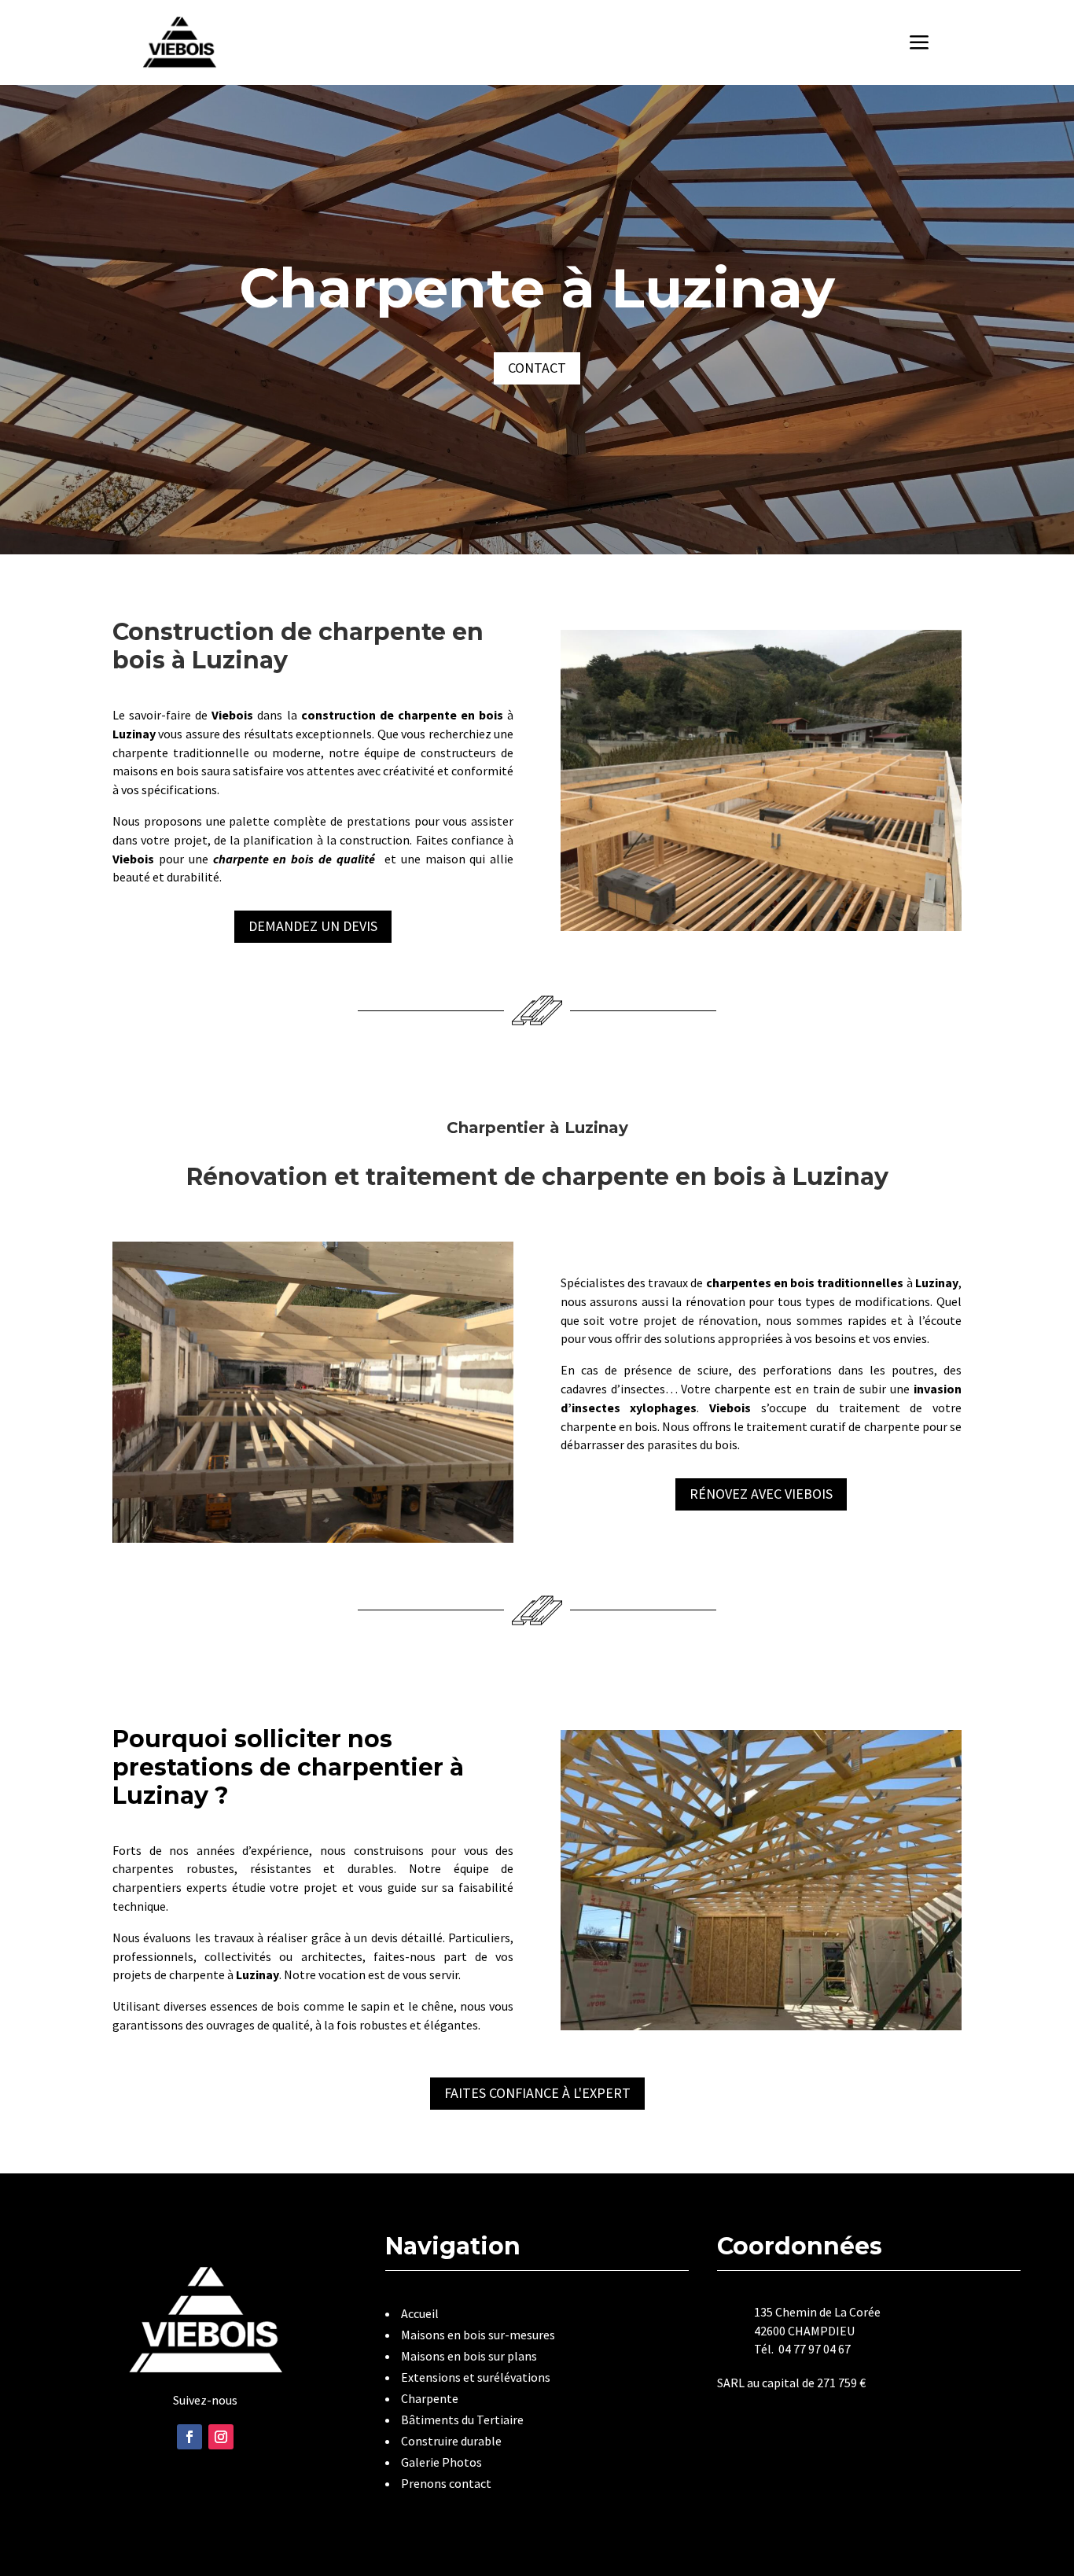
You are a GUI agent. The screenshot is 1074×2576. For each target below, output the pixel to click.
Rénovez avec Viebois (761, 1494)
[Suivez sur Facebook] (189, 2437)
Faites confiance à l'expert (537, 2093)
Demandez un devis (313, 926)
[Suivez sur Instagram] (221, 2437)
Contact (537, 368)
